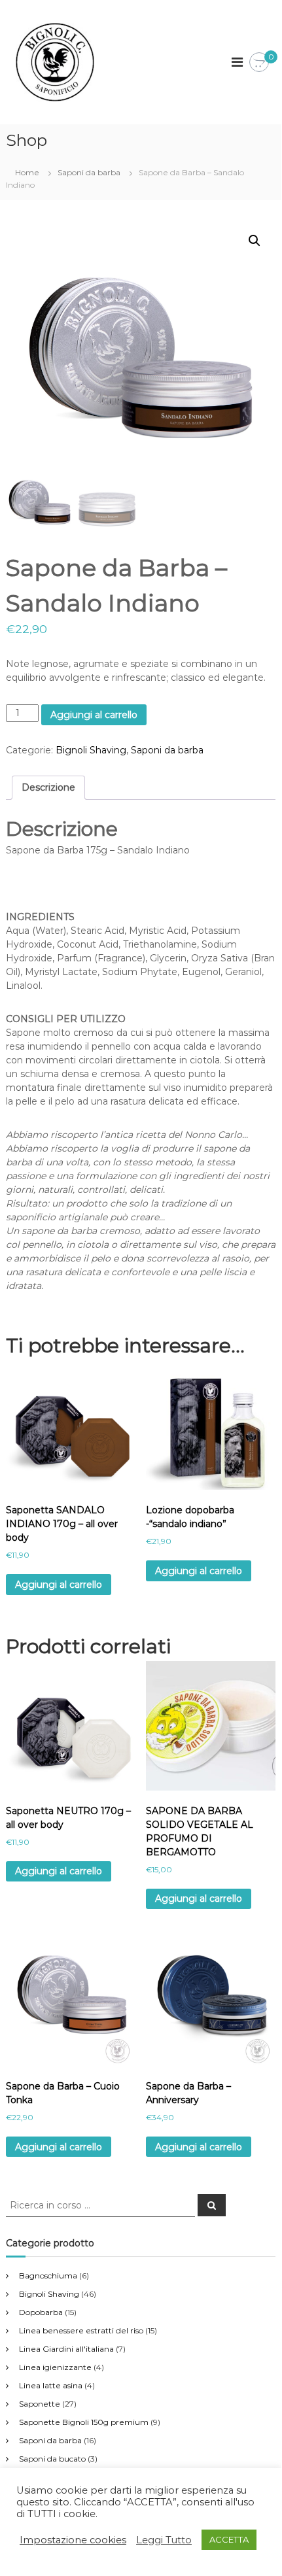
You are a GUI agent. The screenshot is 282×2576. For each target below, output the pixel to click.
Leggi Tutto (164, 2540)
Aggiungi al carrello (94, 715)
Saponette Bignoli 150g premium (84, 2422)
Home (27, 172)
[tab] (48, 788)
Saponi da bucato (52, 2459)
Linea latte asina (51, 2385)
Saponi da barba (89, 172)
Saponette (40, 2404)
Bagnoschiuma (48, 2275)
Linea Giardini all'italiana (66, 2349)
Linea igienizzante (55, 2367)
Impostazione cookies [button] (73, 2540)
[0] (259, 63)
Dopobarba (41, 2312)
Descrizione (48, 787)
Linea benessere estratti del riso (81, 2330)
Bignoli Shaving (91, 750)
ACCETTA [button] (229, 2539)
